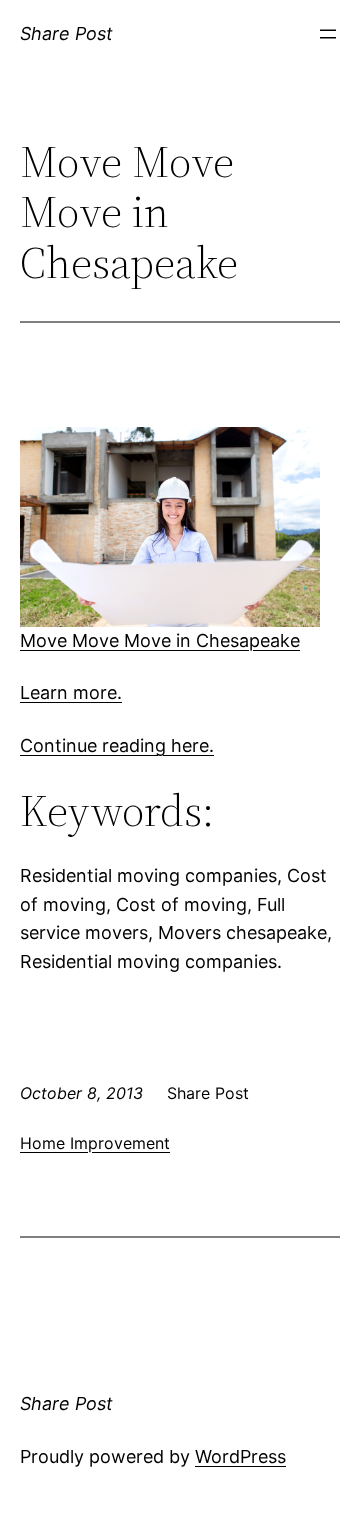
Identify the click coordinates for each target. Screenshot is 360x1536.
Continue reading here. (117, 745)
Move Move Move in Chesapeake (160, 640)
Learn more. (71, 692)
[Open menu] (328, 34)
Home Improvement (95, 1143)
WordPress (240, 1456)
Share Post (66, 33)
